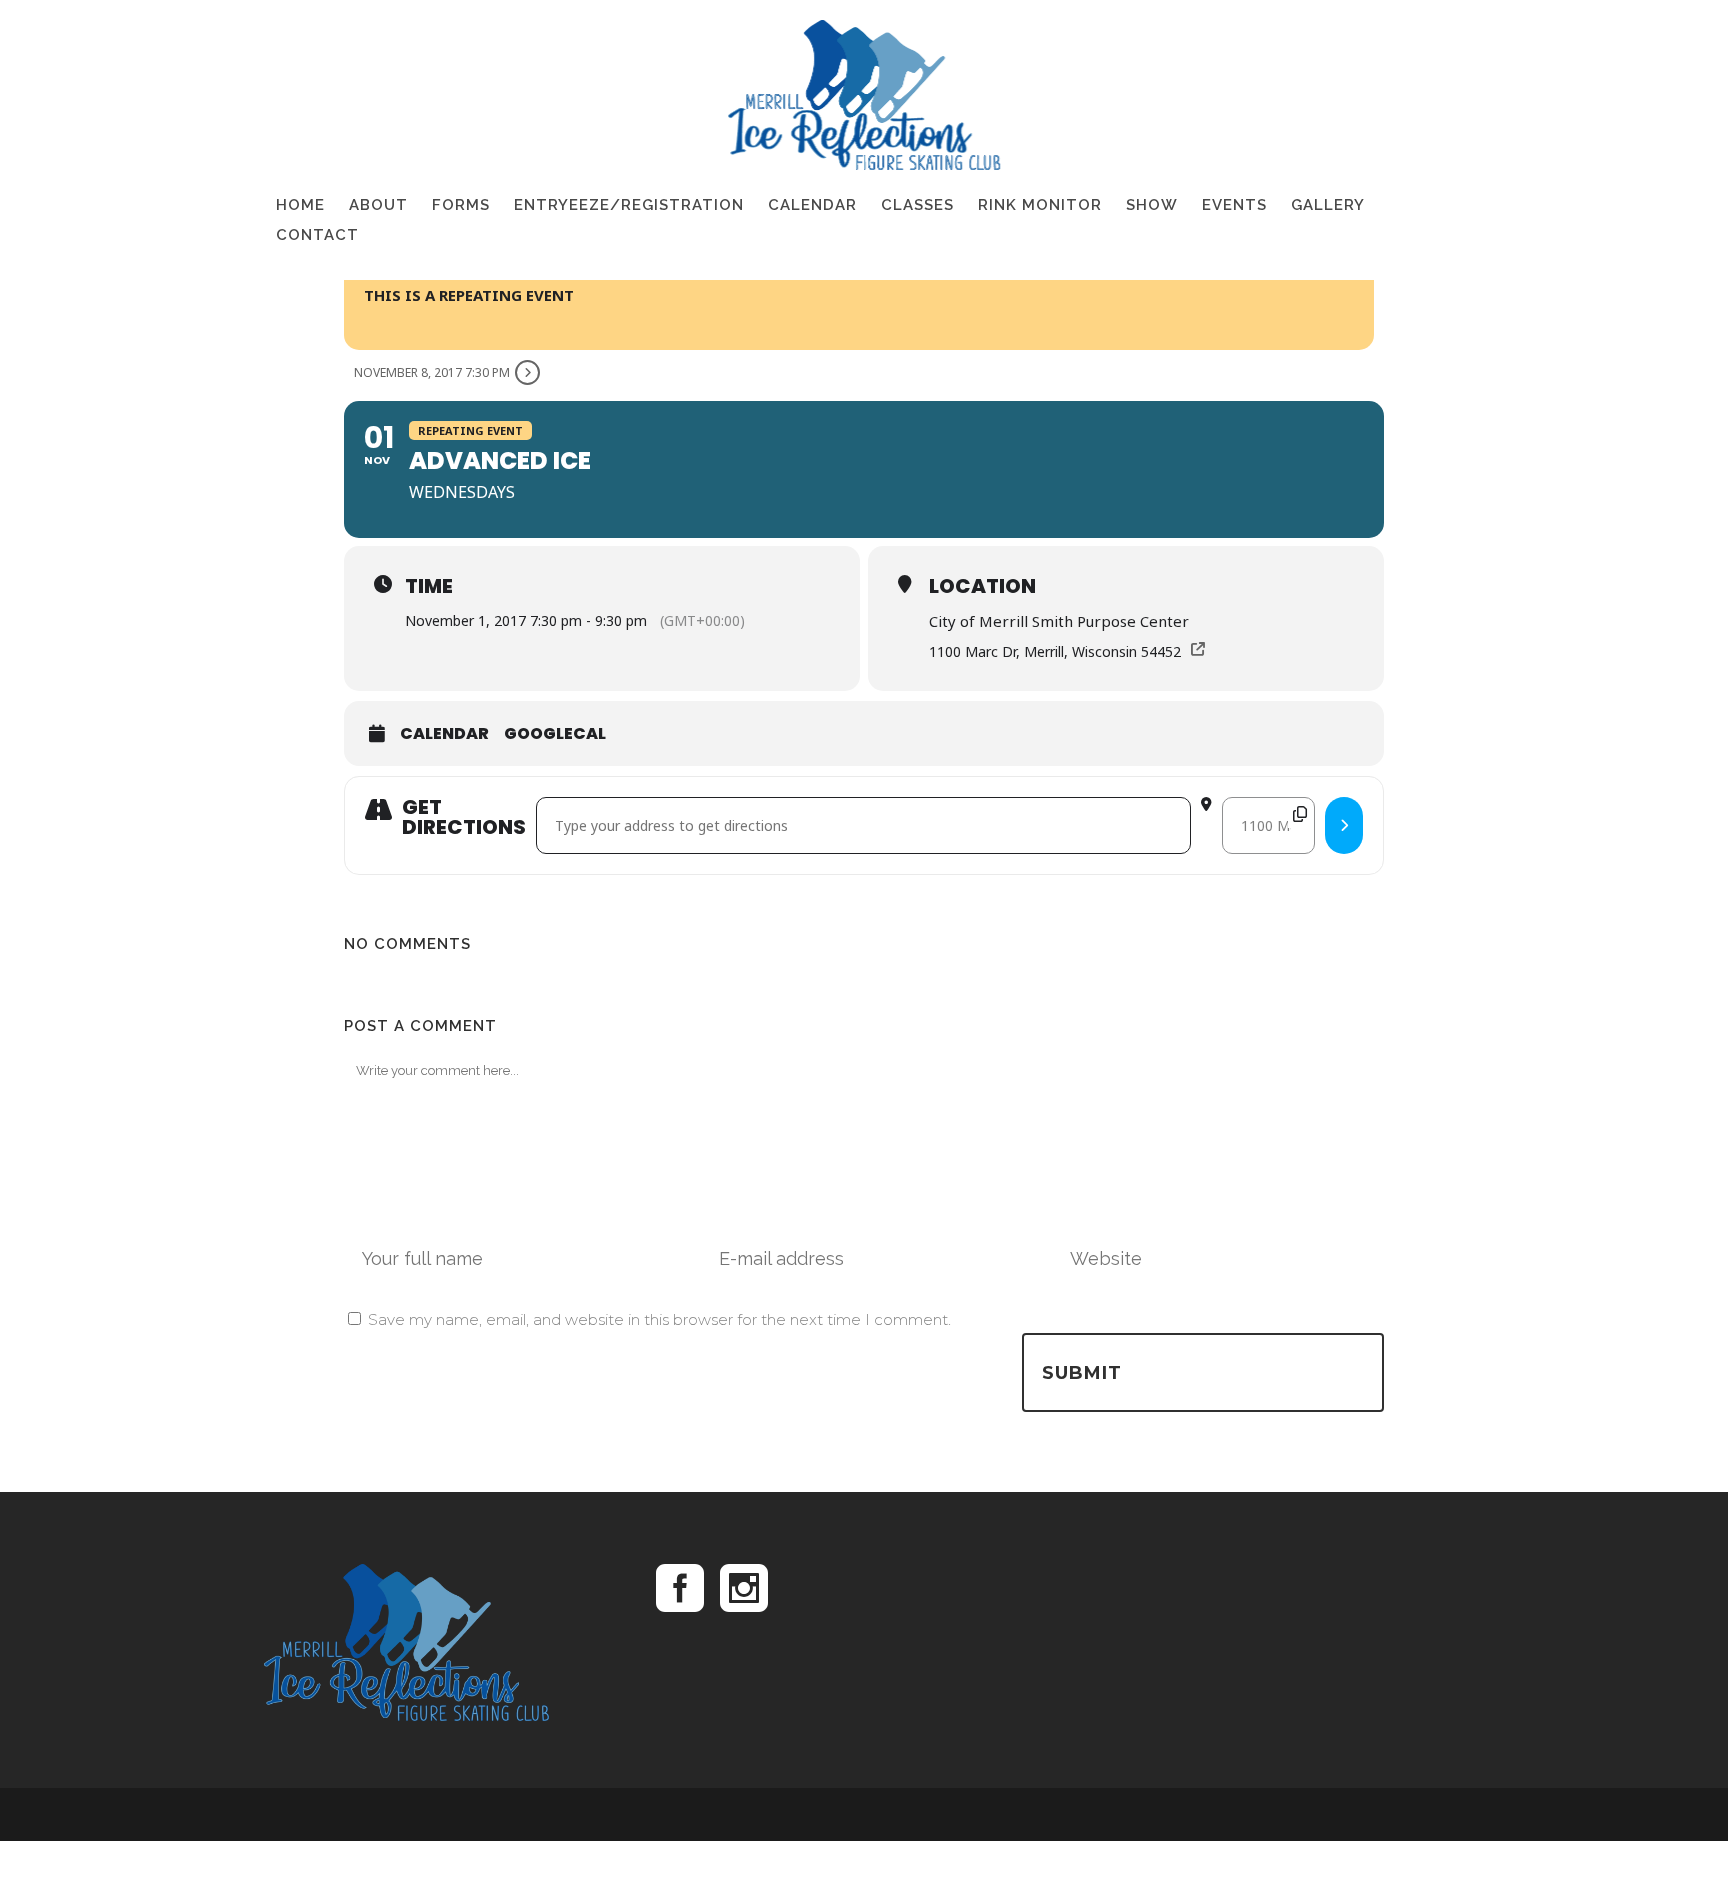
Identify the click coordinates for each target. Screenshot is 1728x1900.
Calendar (444, 734)
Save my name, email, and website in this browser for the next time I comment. (659, 1319)
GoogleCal (555, 734)
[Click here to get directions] (1344, 825)
